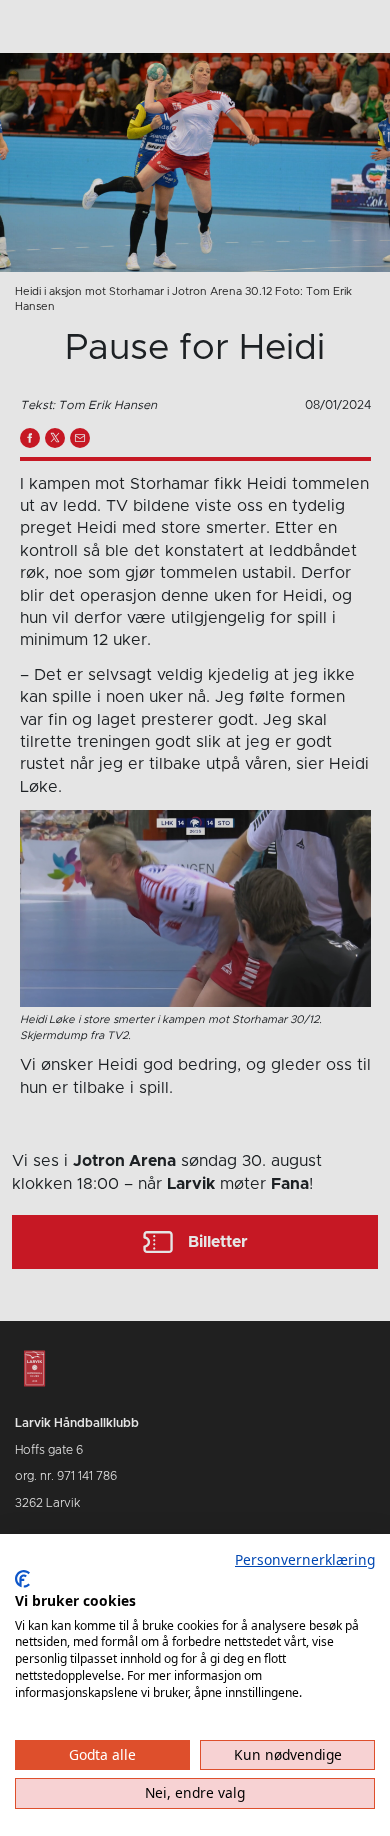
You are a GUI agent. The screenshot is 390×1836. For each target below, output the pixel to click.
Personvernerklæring (305, 1559)
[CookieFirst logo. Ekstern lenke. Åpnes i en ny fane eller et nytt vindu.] (22, 1579)
